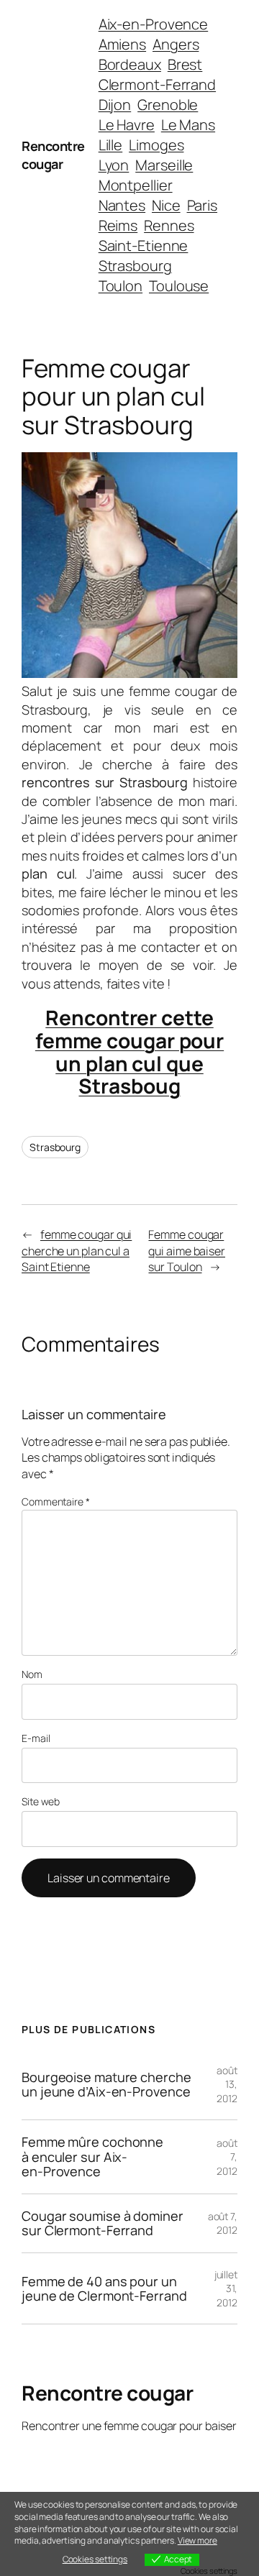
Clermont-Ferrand (157, 84)
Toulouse (179, 286)
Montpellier (136, 185)
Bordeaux (130, 64)
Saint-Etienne (144, 246)
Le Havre (127, 125)
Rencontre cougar (53, 155)
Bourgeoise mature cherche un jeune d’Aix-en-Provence (106, 2085)
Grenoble (168, 105)
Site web (41, 1801)
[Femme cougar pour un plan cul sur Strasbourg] (129, 673)
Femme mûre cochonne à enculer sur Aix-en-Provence (92, 2156)
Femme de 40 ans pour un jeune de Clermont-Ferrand (104, 2289)
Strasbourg (135, 266)
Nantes (122, 205)
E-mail (36, 1738)
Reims (118, 225)
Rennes (169, 225)
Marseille (164, 165)
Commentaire (56, 1502)
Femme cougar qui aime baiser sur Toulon (187, 1251)
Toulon (121, 286)
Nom (32, 1674)
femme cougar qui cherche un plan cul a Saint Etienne (77, 1251)
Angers (176, 44)
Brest (185, 64)
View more (197, 2540)
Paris (203, 205)
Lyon (114, 165)
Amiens (122, 44)
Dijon (115, 105)
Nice (166, 205)
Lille (111, 145)
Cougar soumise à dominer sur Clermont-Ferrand (103, 2223)
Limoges (156, 145)
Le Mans (188, 125)
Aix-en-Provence (154, 24)
